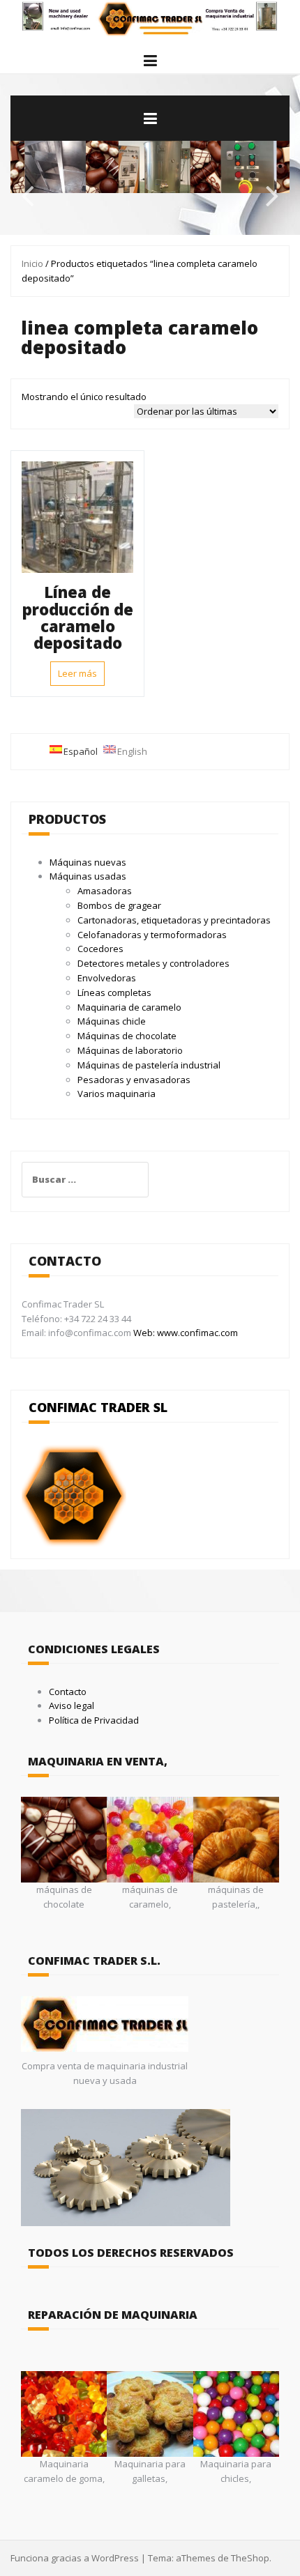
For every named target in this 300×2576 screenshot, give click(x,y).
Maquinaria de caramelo (129, 1007)
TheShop (250, 2558)
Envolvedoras (107, 978)
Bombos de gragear (119, 905)
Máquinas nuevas (88, 862)
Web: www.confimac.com (185, 1333)
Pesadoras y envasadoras (134, 1080)
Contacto (68, 1692)
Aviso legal (72, 1705)
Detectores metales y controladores (153, 963)
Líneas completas (114, 992)
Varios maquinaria (117, 1094)
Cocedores (100, 949)
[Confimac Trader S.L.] (150, 18)
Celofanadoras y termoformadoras (152, 935)
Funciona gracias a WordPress (75, 2558)
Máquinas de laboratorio (130, 1050)
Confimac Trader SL (98, 1407)
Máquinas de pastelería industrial (149, 1065)
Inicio (32, 263)
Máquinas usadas (88, 876)
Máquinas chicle (112, 1021)
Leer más (77, 673)
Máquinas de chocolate (127, 1036)
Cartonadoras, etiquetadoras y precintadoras (174, 920)
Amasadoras (105, 891)
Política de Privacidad (94, 1720)
